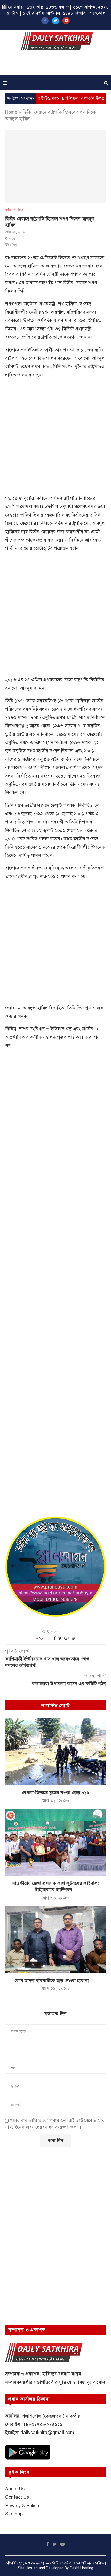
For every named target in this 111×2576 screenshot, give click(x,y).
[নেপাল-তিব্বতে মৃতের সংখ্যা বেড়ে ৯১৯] (55, 1752)
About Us (15, 2489)
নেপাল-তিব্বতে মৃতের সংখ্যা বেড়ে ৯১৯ (56, 1793)
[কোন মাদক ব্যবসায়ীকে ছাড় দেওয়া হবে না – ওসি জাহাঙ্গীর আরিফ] (55, 1940)
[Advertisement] (57, 65)
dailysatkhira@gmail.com (47, 2433)
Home (11, 112)
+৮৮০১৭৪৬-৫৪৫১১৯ (43, 2424)
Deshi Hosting (81, 2568)
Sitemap (14, 2514)
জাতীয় (8, 210)
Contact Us (17, 2497)
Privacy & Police (22, 2506)
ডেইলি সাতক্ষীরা (61, 2563)
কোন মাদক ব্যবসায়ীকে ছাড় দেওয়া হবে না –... (55, 1981)
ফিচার (21, 210)
